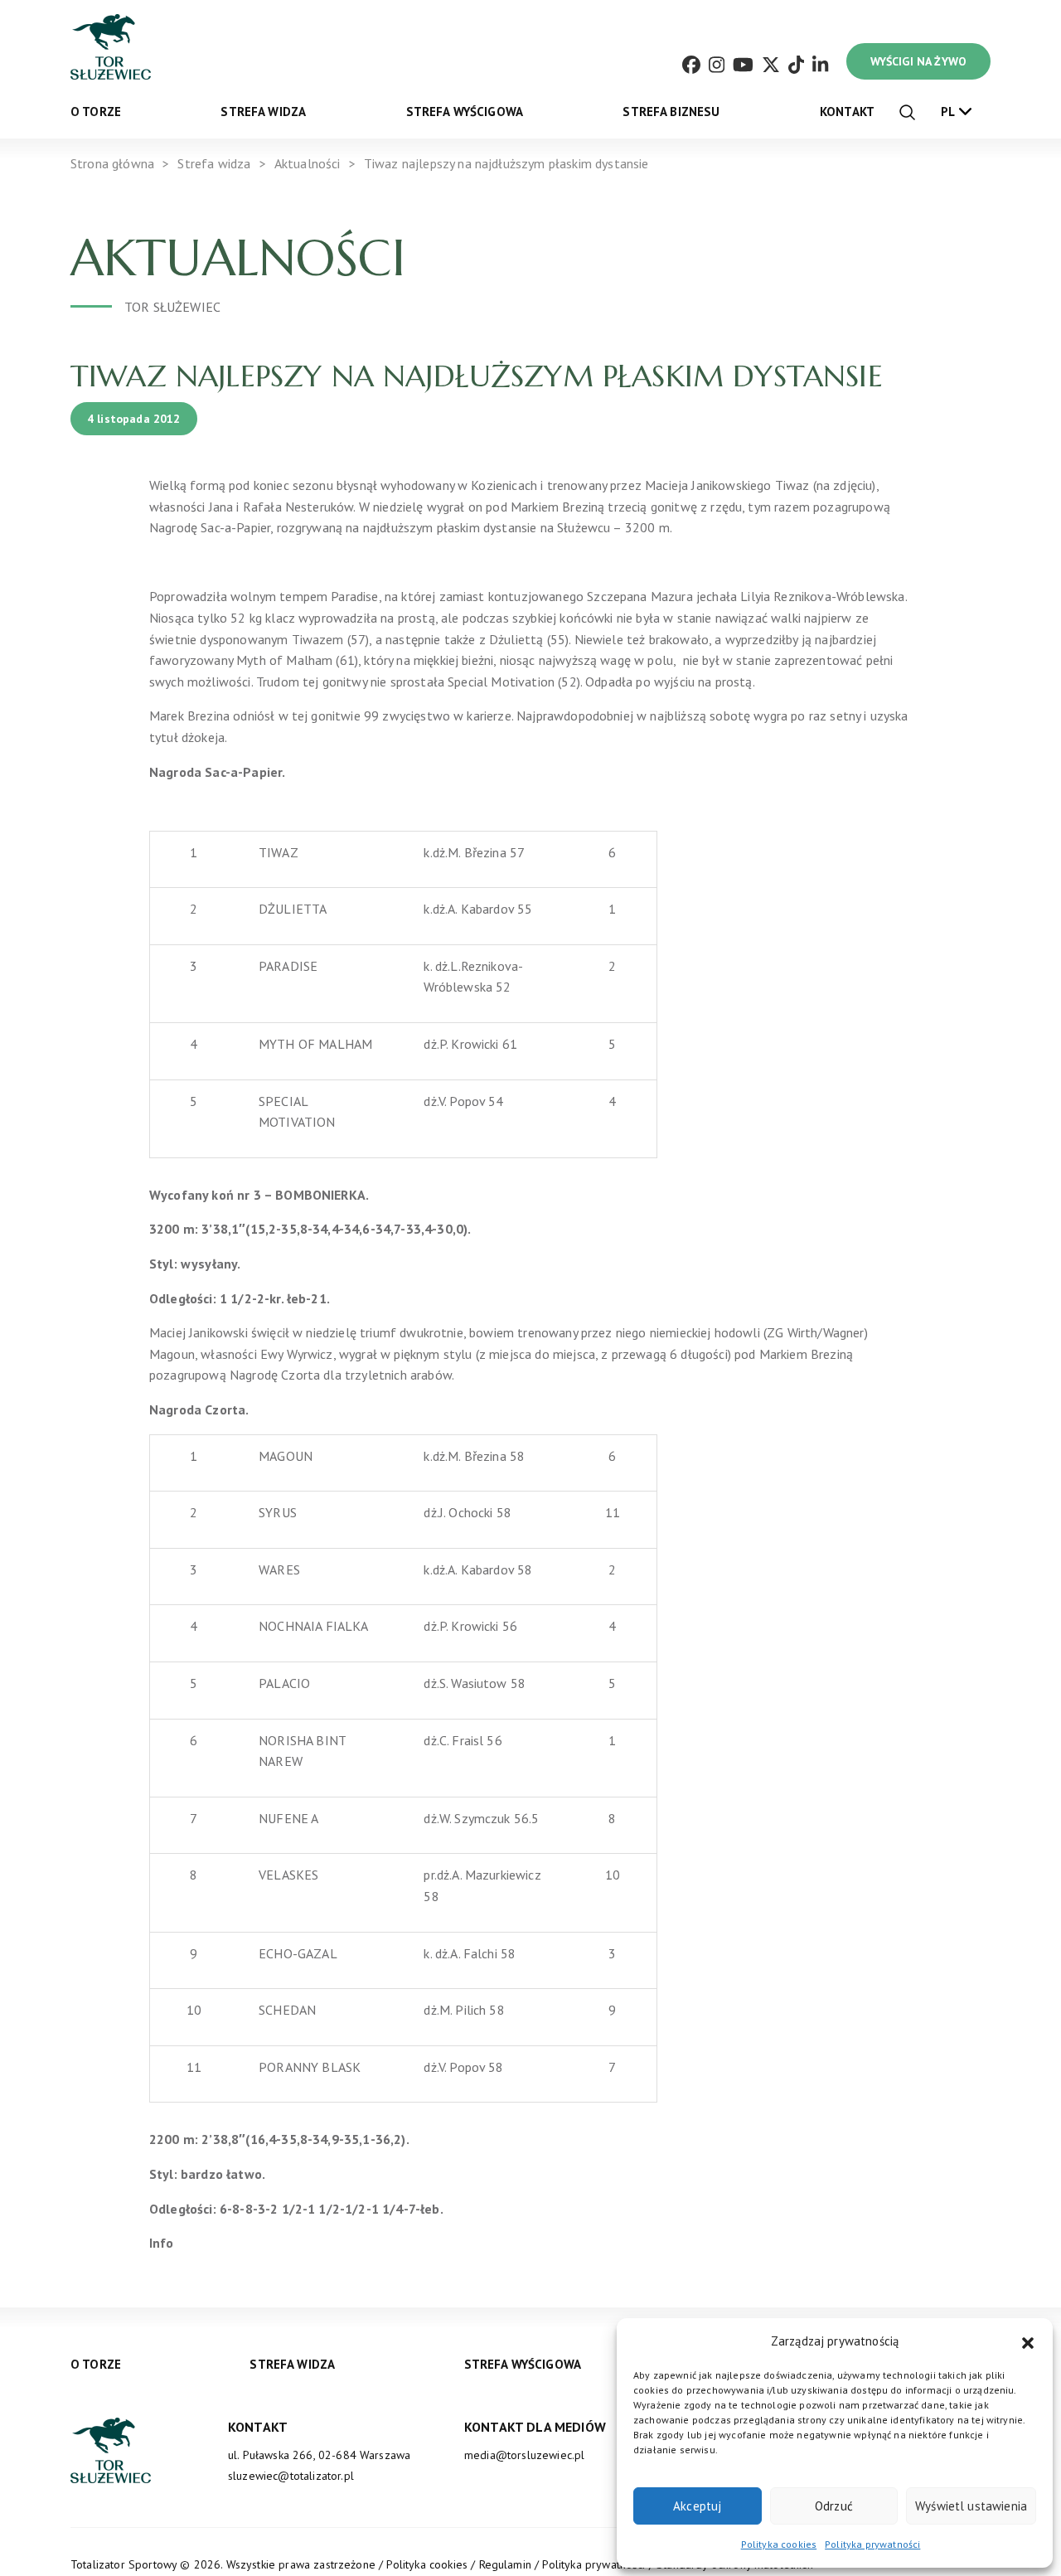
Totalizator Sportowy (124, 2564)
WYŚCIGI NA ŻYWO (918, 61)
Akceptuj (697, 2506)
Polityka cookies (779, 2544)
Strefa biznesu (671, 112)
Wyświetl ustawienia (971, 2506)
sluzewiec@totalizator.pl (291, 2476)
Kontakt (847, 112)
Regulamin (505, 2564)
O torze (96, 112)
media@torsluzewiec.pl (524, 2455)
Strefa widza (263, 112)
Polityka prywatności (872, 2544)
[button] (1028, 2341)
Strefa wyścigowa (465, 112)
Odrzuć (834, 2506)
